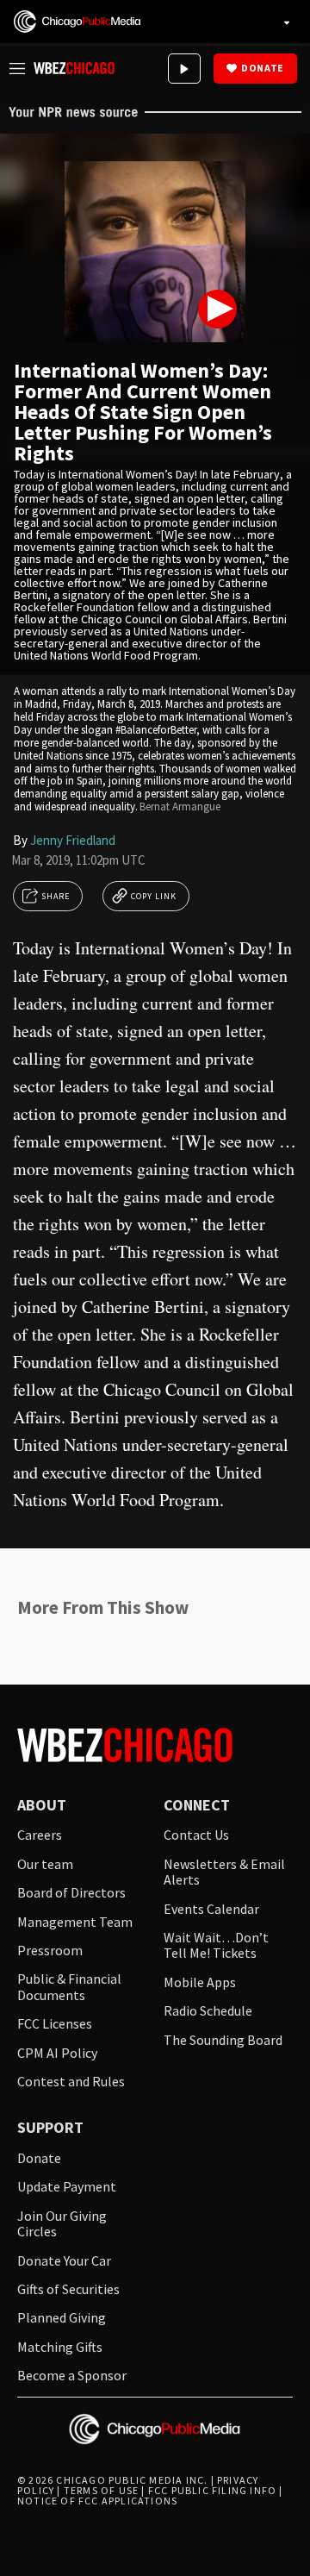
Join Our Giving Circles (62, 2224)
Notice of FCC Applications (97, 2501)
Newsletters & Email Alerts (224, 1872)
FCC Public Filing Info (212, 2490)
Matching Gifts (60, 2347)
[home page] (77, 22)
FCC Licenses (55, 2023)
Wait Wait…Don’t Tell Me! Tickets (216, 1945)
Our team (45, 1864)
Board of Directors (71, 1892)
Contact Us (196, 1835)
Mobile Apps (200, 1982)
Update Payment (67, 2186)
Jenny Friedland (73, 840)
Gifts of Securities (68, 2289)
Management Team (75, 1922)
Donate (263, 68)
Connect (197, 1806)
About (42, 1806)
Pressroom (50, 1950)
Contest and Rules (71, 2081)
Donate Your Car (64, 2260)
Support (50, 2128)
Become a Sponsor (72, 2375)
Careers (40, 1835)
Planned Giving (62, 2317)
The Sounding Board (223, 2040)
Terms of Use (101, 2490)
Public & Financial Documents (69, 1987)
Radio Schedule (208, 2010)
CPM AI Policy (57, 2053)
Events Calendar (211, 1909)
